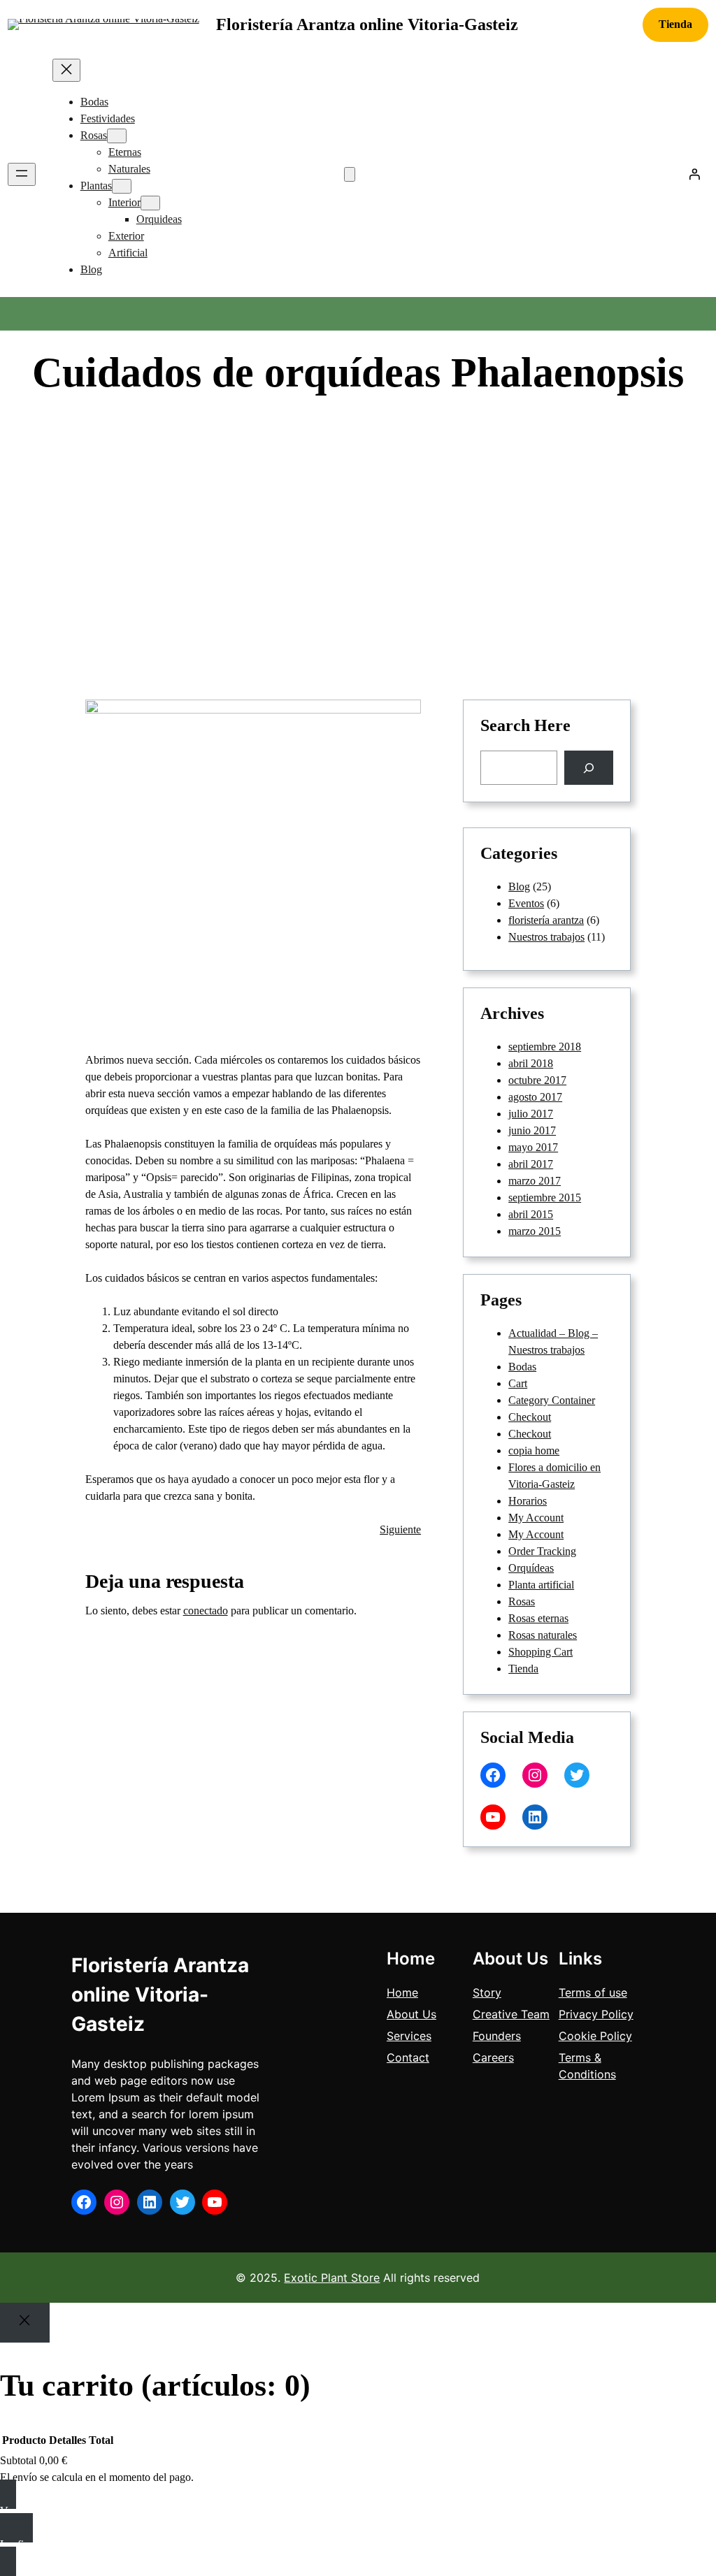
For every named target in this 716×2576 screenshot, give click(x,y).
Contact (408, 2057)
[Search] (589, 768)
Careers (493, 2057)
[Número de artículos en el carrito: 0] (350, 174)
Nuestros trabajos (546, 937)
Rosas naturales (543, 1635)
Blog (442, 422)
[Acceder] (694, 174)
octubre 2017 (537, 1080)
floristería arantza (546, 920)
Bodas (522, 1367)
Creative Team (511, 2014)
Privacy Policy (596, 2014)
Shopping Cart (540, 1652)
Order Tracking (542, 1551)
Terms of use (593, 1992)
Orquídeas (531, 1568)
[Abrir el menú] (22, 174)
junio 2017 (532, 1130)
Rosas (522, 1601)
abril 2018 (531, 1063)
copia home (534, 1450)
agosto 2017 (535, 1097)
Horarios (528, 1501)
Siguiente (400, 1529)
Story (487, 1992)
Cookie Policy (595, 2036)
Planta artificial (541, 1585)
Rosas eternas (538, 1618)
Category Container (552, 1400)
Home (402, 1992)
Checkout (530, 1417)
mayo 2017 (533, 1147)
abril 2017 (531, 1164)
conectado (206, 1611)
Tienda (675, 24)
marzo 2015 (535, 1231)
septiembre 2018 (545, 1047)
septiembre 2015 (545, 1197)
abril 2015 (531, 1214)
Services (409, 2036)
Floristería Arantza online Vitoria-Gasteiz (367, 24)
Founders (497, 2036)
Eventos (526, 903)
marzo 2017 (535, 1181)
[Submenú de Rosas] (117, 136)
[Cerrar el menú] (66, 70)
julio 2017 (531, 1114)
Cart (518, 1383)
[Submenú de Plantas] (122, 186)
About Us (411, 2014)
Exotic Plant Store (332, 2278)
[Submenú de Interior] (150, 203)
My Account (536, 1518)
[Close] (25, 2322)
